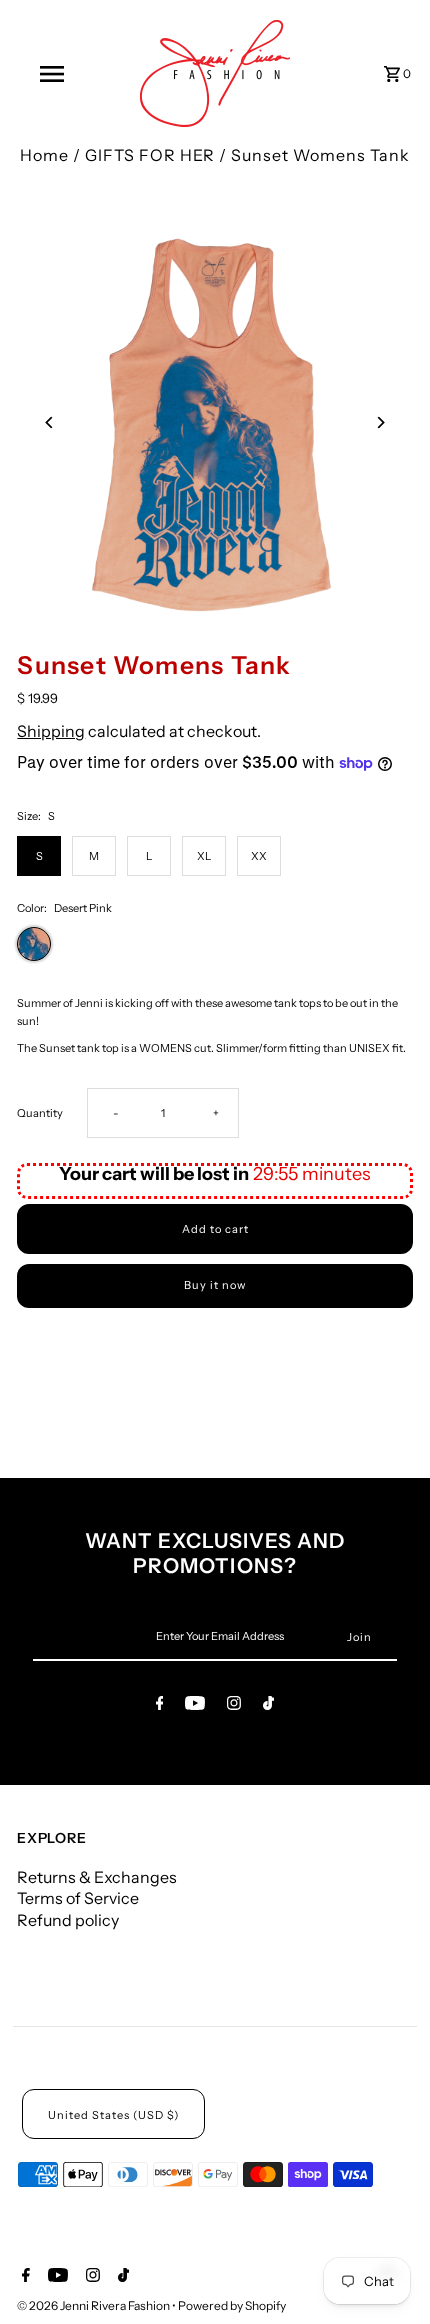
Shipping (51, 731)
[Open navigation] (55, 74)
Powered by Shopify (232, 2305)
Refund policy (68, 1920)
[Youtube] (195, 1706)
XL (204, 856)
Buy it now (215, 1285)
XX (259, 856)
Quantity (40, 1113)
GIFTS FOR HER (150, 155)
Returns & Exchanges (97, 1877)
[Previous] (49, 422)
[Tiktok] (268, 1706)
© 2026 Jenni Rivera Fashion (94, 2305)
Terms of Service (78, 1898)
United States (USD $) (113, 2115)
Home (44, 155)
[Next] (380, 422)
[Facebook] (160, 1706)
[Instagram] (234, 1706)
